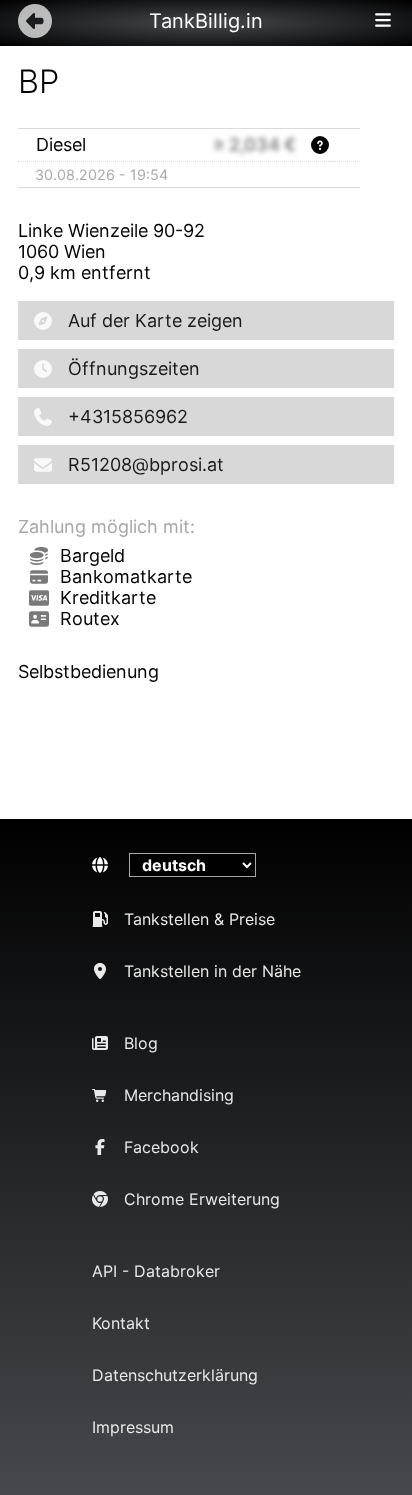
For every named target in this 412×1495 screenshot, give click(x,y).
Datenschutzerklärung (175, 1375)
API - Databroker (156, 1271)
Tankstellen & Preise (199, 919)
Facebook (161, 1147)
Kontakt (121, 1323)
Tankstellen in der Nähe (212, 971)
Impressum (133, 1427)
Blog (141, 1043)
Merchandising (179, 1095)
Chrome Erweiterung (202, 1199)
